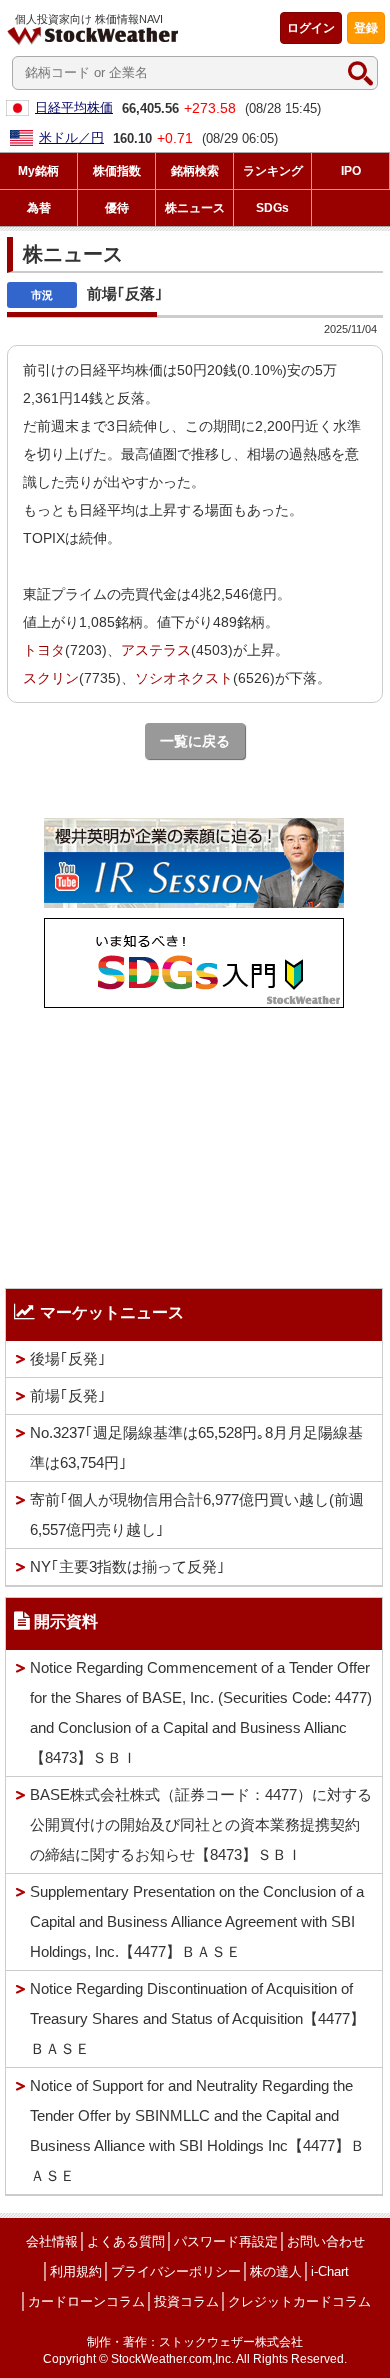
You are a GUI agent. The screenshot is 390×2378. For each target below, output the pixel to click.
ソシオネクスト (184, 678)
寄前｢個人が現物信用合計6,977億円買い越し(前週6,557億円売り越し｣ (197, 1514)
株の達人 (276, 2271)
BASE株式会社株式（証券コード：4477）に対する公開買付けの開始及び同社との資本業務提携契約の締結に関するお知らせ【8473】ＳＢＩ (201, 1824)
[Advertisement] (194, 1143)
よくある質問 (126, 2241)
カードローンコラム (86, 2301)
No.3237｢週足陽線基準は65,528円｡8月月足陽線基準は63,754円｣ (196, 1447)
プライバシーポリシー (176, 2271)
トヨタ (44, 650)
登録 (366, 28)
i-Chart (330, 2271)
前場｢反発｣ (68, 1395)
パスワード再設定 (226, 2241)
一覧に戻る (195, 741)
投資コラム (186, 2301)
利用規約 (76, 2271)
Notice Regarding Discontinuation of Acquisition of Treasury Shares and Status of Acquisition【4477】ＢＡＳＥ (197, 2018)
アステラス (156, 650)
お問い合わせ (326, 2241)
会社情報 (52, 2241)
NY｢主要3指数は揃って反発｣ (127, 1566)
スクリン (51, 678)
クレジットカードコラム (299, 2301)
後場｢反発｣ (68, 1358)
